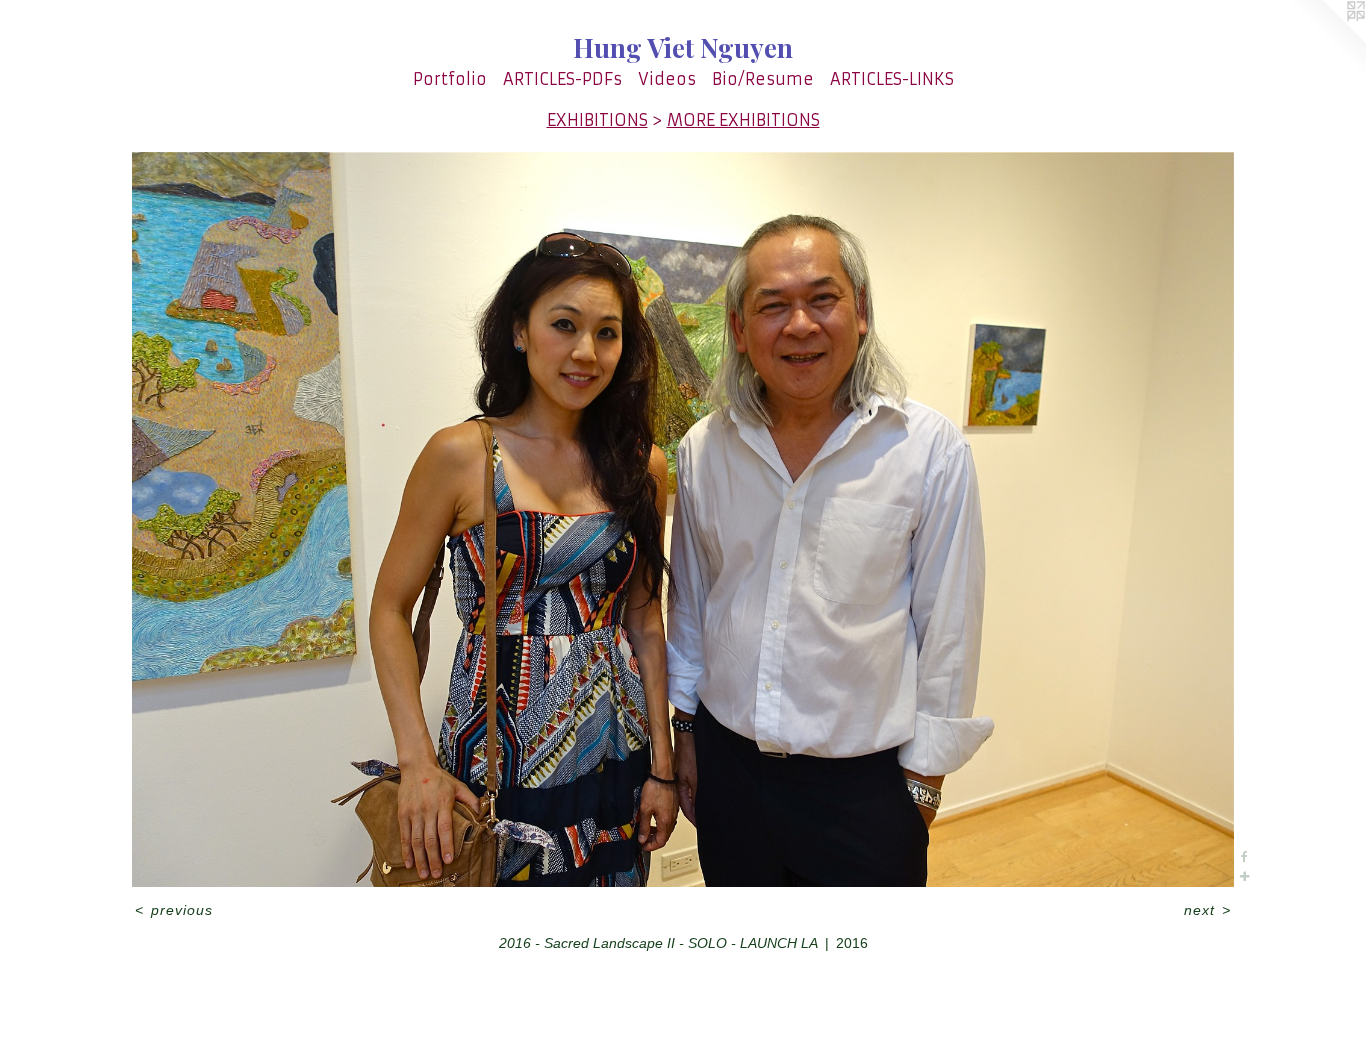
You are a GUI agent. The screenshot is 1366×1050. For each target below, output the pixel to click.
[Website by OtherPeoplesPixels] (1326, 40)
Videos (667, 79)
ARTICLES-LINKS (892, 79)
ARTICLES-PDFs (562, 79)
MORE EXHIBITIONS (743, 120)
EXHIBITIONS (597, 120)
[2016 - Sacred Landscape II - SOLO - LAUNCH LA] (683, 519)
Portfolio (450, 79)
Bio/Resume (763, 79)
